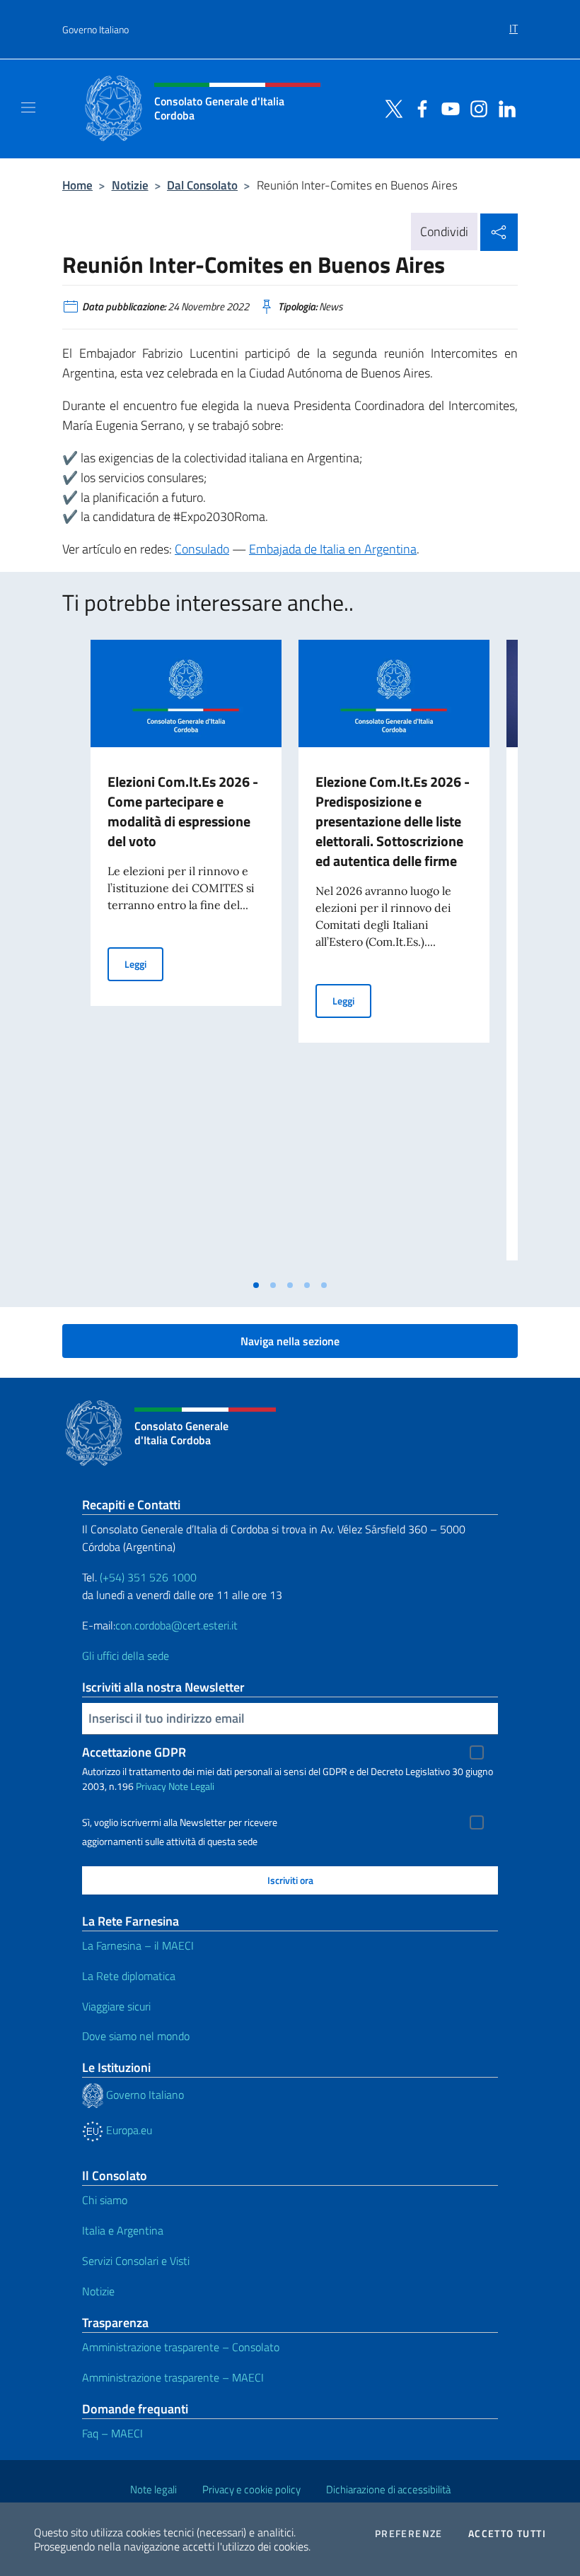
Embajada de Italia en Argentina (333, 549)
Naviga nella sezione (290, 1341)
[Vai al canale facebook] (419, 107)
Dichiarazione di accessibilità (388, 2489)
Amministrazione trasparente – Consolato (181, 2347)
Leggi (144, 964)
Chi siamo (105, 2200)
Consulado (202, 549)
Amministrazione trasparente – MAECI (173, 2377)
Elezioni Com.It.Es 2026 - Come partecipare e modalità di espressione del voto (183, 811)
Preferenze (409, 2534)
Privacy (151, 1786)
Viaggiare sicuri (116, 2006)
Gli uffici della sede (126, 1656)
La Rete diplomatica (129, 1976)
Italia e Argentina (123, 2230)
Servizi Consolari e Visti (136, 2261)
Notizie (130, 185)
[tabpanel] (186, 956)
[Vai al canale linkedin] (504, 107)
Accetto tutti (507, 2534)
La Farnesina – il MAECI (138, 1945)
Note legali (153, 2489)
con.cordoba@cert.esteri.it (176, 1625)
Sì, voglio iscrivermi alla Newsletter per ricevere (180, 1822)
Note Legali (191, 1786)
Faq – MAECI (112, 2433)
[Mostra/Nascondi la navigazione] (28, 107)
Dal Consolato (202, 185)
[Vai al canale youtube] (447, 107)
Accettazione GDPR (134, 1752)
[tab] (256, 1285)
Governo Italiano (95, 29)
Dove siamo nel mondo (136, 2036)
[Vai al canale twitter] (390, 107)
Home (77, 185)
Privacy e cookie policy (251, 2489)
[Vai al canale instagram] (475, 107)
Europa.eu (128, 2130)
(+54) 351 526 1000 (148, 1577)
